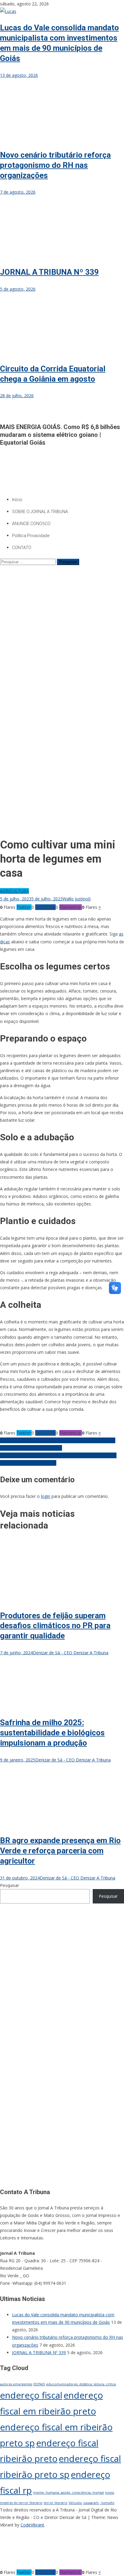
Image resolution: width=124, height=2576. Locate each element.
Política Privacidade (31, 536)
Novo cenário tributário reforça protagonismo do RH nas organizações (55, 165)
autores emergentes (16, 2384)
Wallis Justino (75, 899)
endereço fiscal (31, 2395)
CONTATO (22, 548)
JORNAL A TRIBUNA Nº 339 (49, 272)
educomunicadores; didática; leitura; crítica (81, 2384)
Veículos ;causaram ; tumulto (91, 2503)
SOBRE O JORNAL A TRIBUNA (40, 512)
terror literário (56, 2503)
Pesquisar (9, 1885)
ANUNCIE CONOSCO (31, 524)
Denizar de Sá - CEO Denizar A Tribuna (71, 1653)
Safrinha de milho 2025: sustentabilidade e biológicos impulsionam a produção (52, 1733)
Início (17, 500)
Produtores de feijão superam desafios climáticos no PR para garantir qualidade (55, 1626)
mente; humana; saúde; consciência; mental (68, 2493)
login (46, 1496)
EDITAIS (39, 2384)
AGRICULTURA (14, 891)
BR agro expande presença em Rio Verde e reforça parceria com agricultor (60, 1851)
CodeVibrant (32, 2525)
